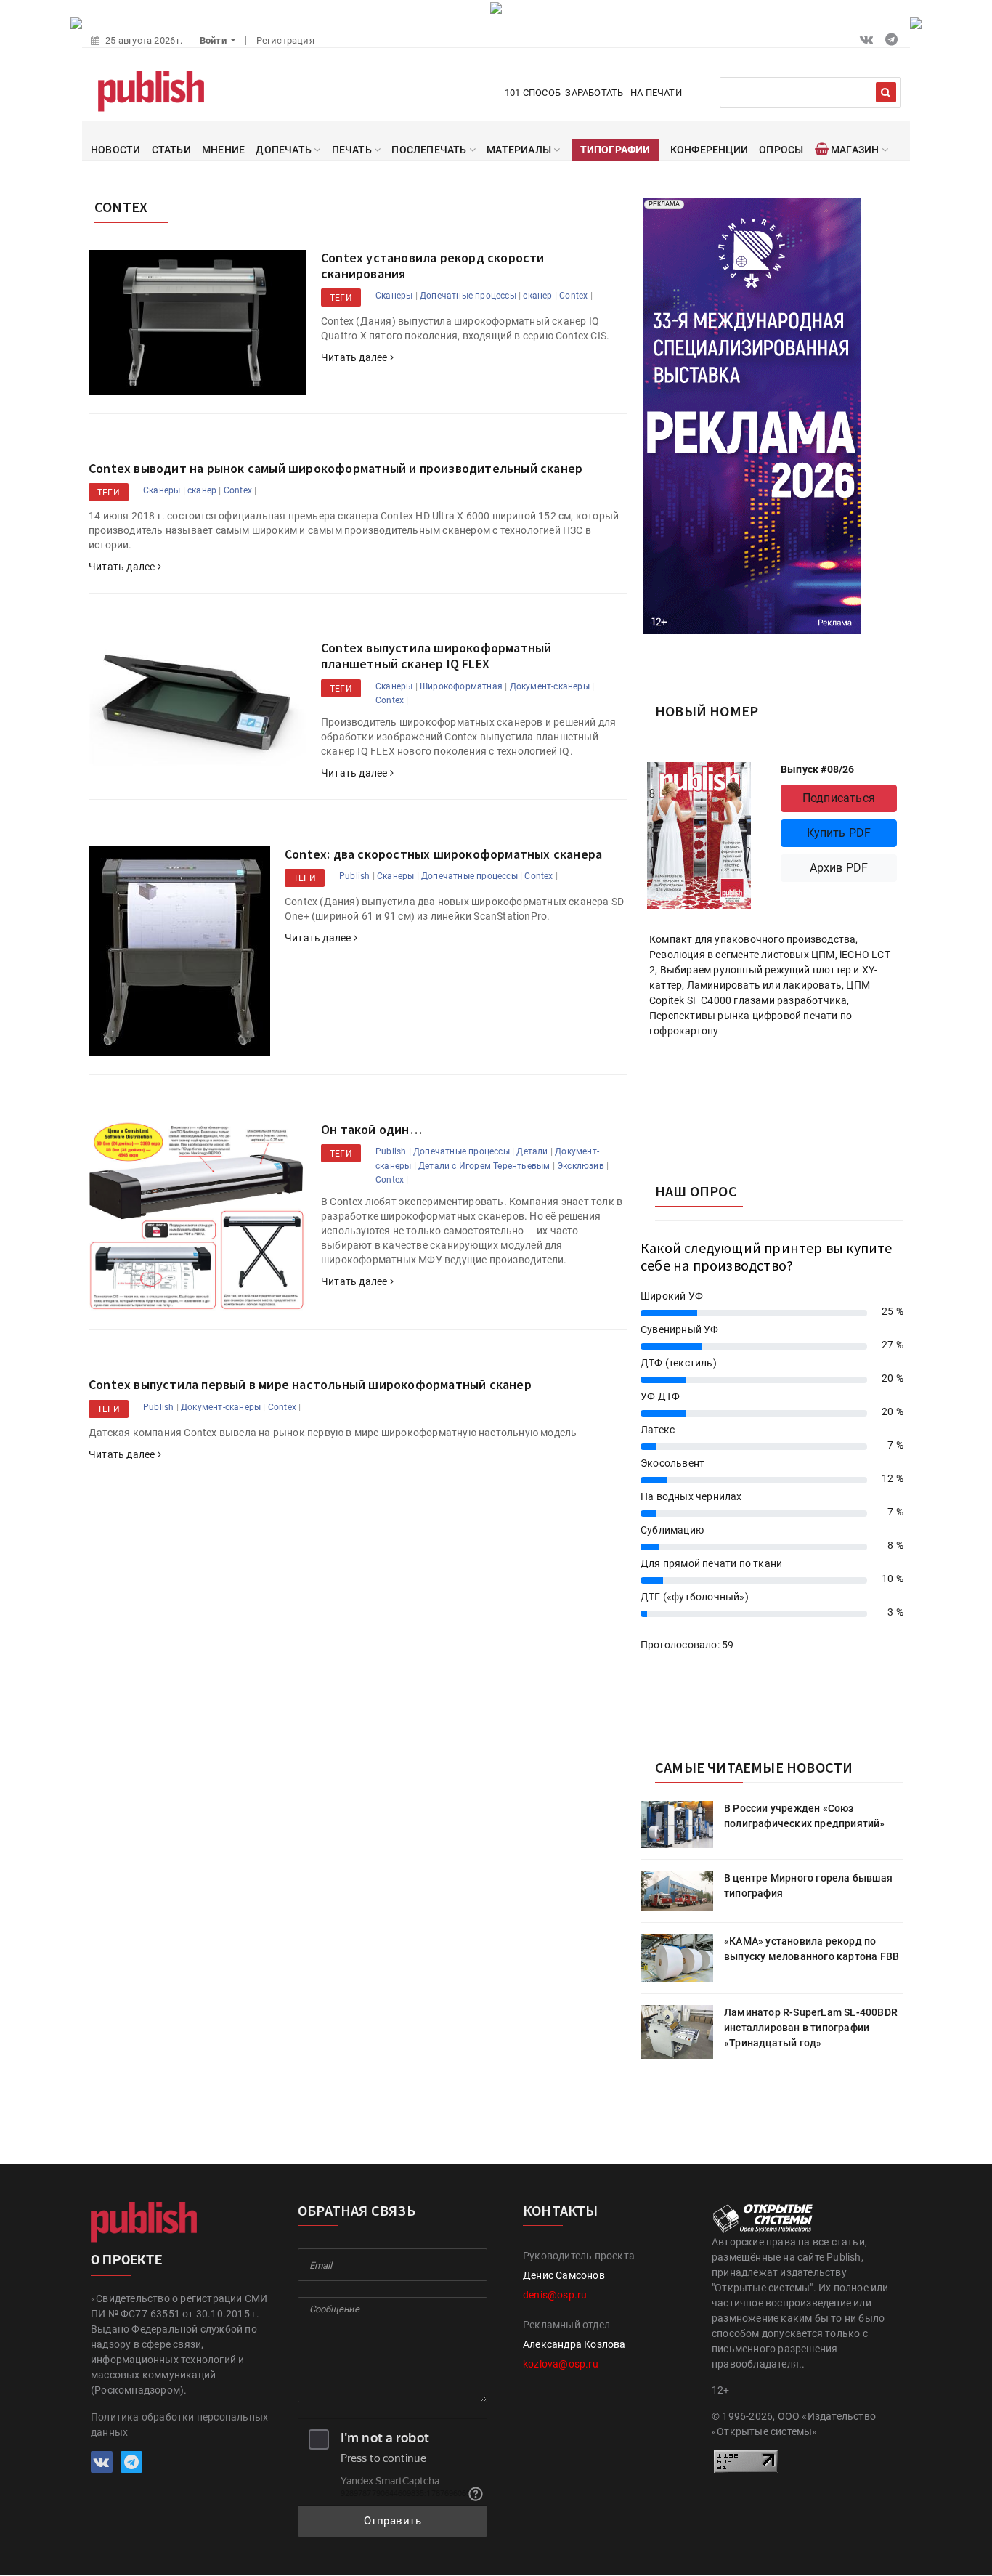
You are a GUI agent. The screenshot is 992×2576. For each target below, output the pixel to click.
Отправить (393, 2521)
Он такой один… (371, 1129)
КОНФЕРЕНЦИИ (709, 150)
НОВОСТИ (115, 150)
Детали (532, 1151)
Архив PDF (839, 868)
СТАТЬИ (171, 150)
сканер (537, 296)
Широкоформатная (461, 686)
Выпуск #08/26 (818, 769)
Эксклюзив (581, 1166)
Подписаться (839, 798)
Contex (573, 296)
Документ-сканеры (550, 686)
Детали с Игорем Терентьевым (484, 1166)
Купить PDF (839, 833)
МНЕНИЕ (223, 150)
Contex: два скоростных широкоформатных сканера (443, 854)
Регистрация (285, 40)
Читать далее (355, 357)
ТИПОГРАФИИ (615, 150)
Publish (354, 876)
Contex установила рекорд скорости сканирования (433, 266)
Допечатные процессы (468, 296)
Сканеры (394, 296)
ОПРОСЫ (781, 150)
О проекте (126, 2260)
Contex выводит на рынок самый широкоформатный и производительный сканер (336, 468)
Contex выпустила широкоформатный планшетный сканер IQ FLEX (436, 656)
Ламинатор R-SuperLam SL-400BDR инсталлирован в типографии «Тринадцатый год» (811, 2028)
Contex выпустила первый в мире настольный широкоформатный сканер (310, 1384)
